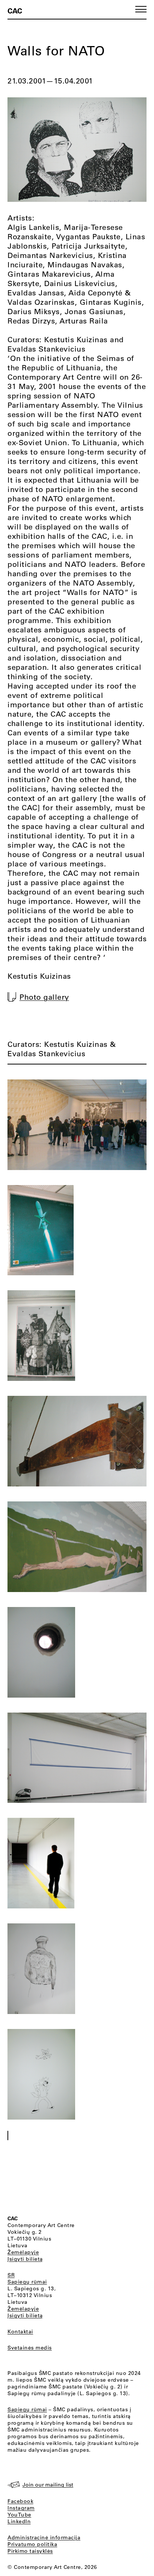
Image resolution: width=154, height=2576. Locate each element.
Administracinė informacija (44, 2537)
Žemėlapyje (23, 2252)
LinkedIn (19, 2521)
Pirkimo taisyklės (30, 2551)
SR (11, 2275)
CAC (15, 10)
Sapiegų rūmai (27, 2282)
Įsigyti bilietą (25, 2259)
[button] (141, 9)
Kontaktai (20, 2332)
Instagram (21, 2508)
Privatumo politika (32, 2544)
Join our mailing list (48, 2485)
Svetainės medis (30, 2348)
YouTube (19, 2515)
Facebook (20, 2501)
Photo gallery (44, 997)
